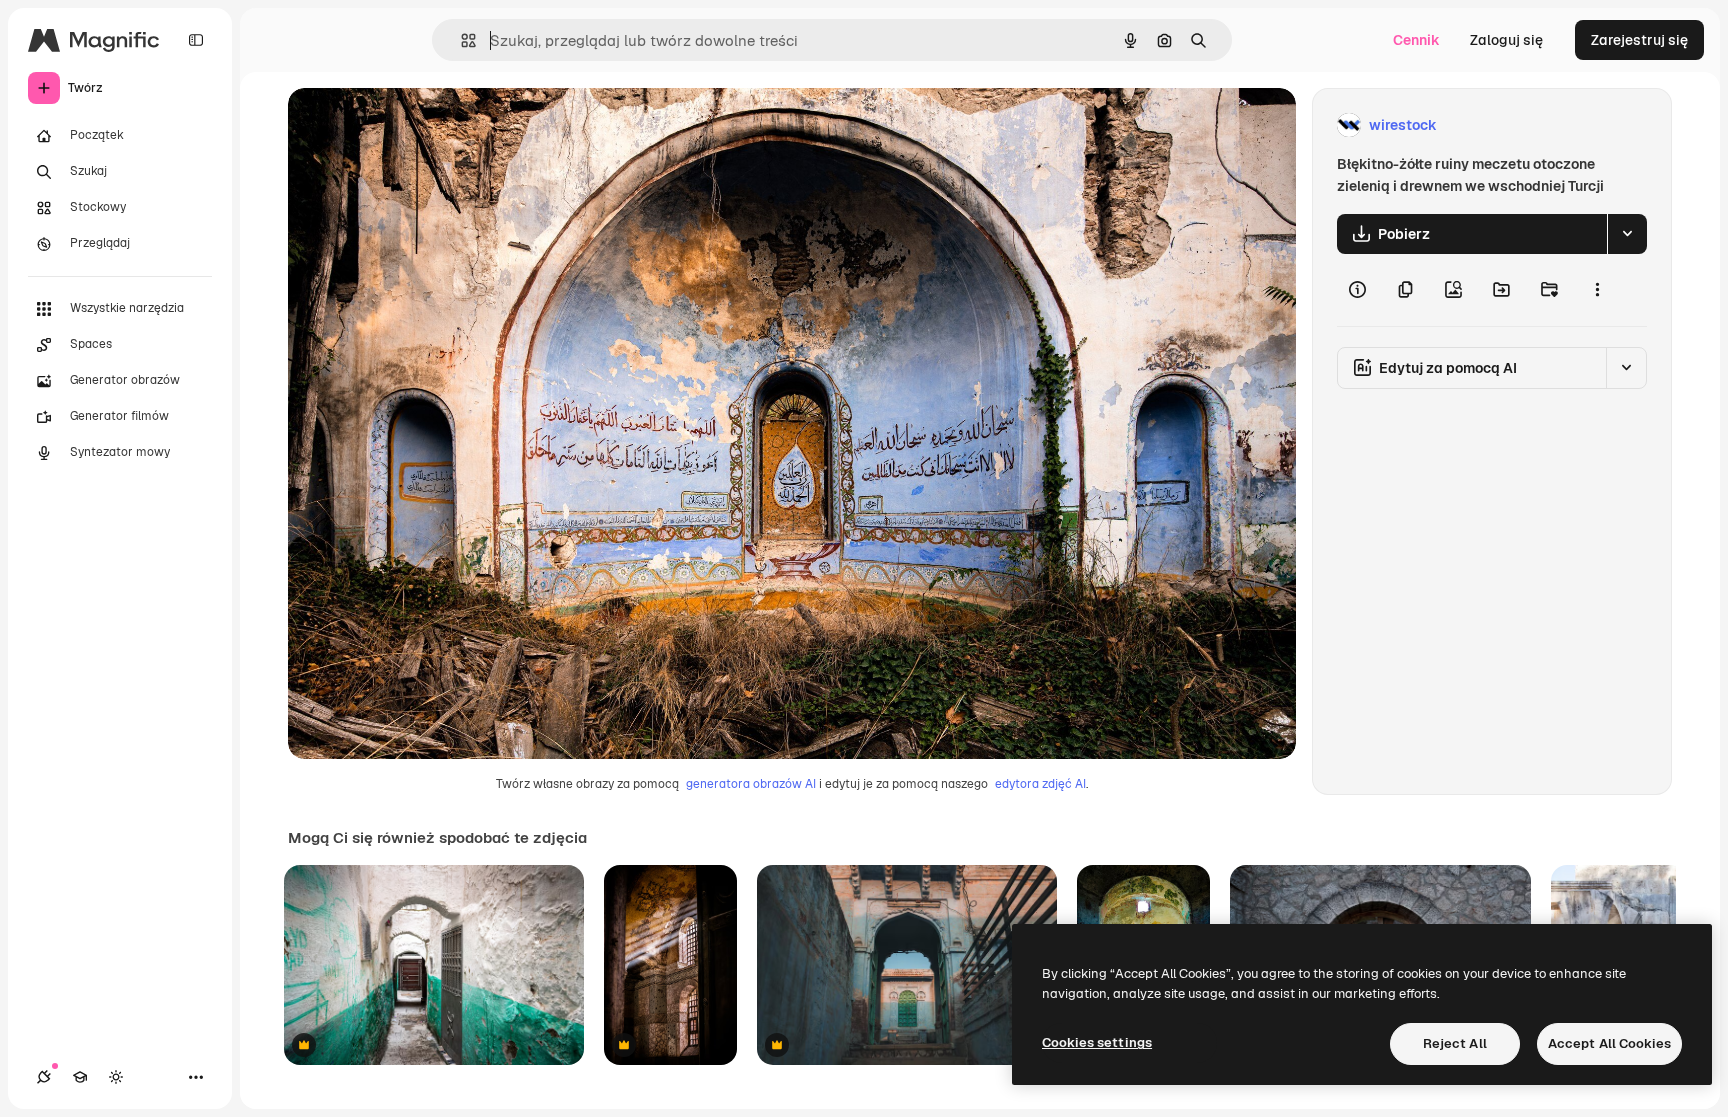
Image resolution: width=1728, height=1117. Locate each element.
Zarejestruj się (1639, 40)
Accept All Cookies (1609, 1043)
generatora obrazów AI (751, 784)
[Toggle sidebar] (196, 40)
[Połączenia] (44, 1077)
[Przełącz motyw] (116, 1077)
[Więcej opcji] (1597, 290)
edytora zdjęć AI (1040, 784)
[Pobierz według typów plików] (1627, 234)
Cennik (1416, 40)
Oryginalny (426, 125)
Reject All (1455, 1043)
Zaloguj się (1506, 40)
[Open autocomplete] (460, 40)
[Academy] (80, 1077)
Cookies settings (1097, 1042)
